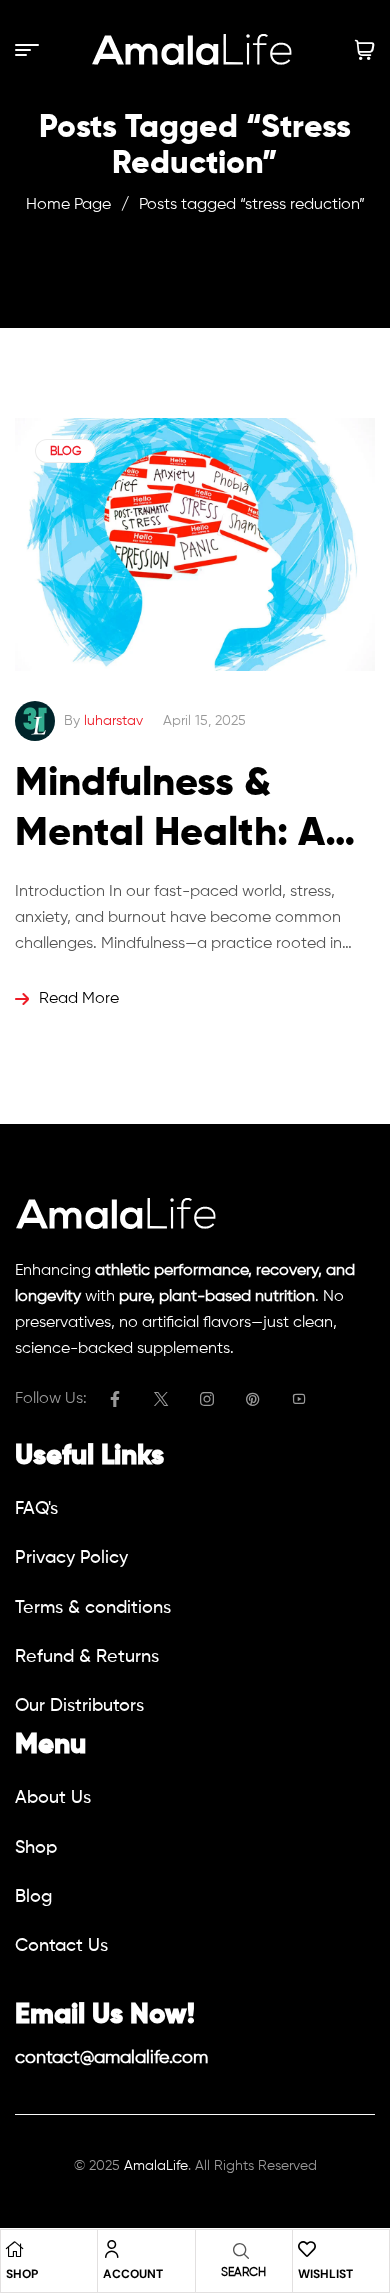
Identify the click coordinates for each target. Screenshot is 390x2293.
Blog (65, 452)
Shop (22, 2274)
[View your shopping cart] (365, 50)
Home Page (68, 205)
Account (133, 2274)
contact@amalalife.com (111, 2058)
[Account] (112, 2249)
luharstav (113, 721)
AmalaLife (156, 2166)
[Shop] (15, 2249)
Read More (79, 999)
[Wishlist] (307, 2249)
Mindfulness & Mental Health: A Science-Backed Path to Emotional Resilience (181, 811)
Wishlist (325, 2274)
